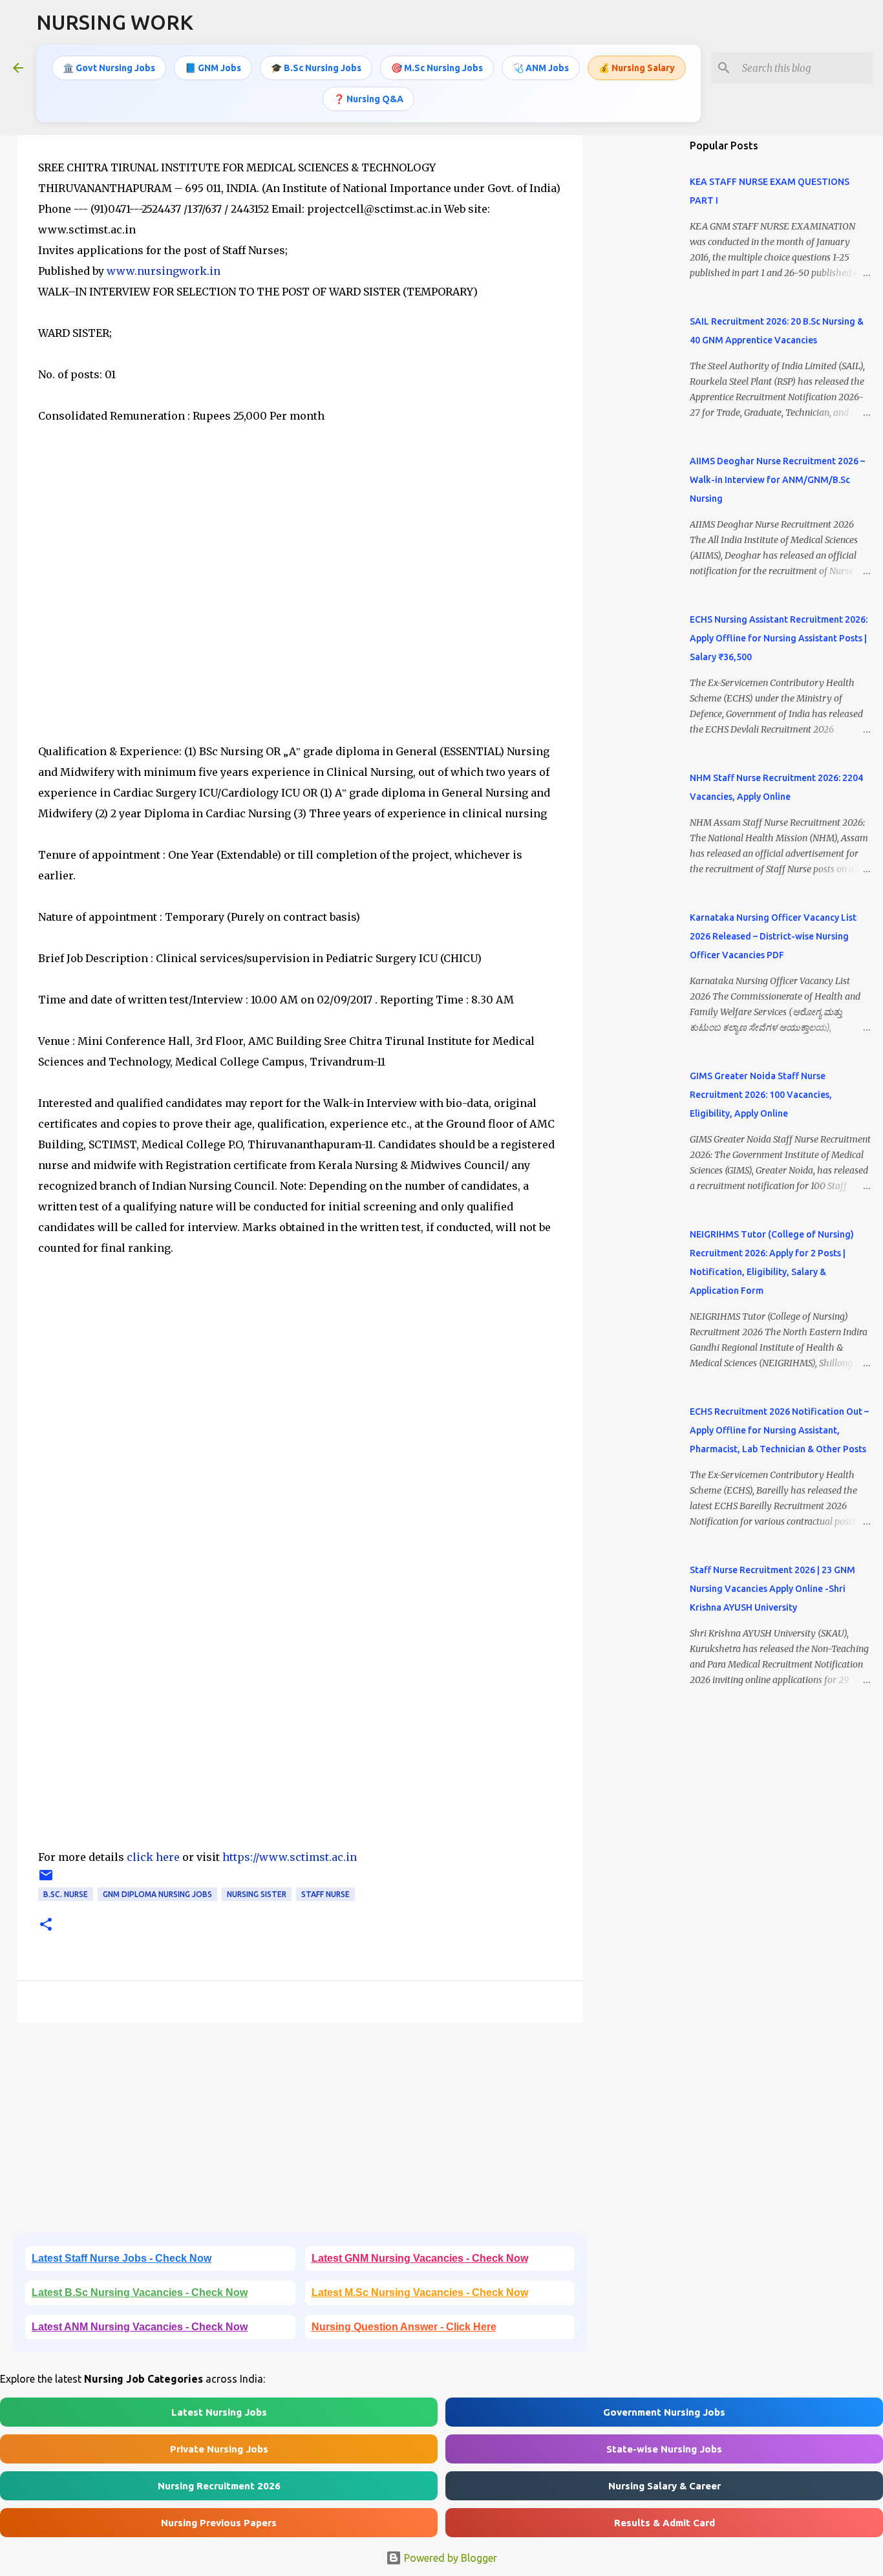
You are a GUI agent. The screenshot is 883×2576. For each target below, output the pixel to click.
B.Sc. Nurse (66, 1894)
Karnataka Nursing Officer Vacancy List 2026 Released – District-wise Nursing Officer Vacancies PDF (773, 936)
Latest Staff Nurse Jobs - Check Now (122, 2258)
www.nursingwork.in (164, 271)
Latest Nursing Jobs (219, 2412)
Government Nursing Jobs (664, 2412)
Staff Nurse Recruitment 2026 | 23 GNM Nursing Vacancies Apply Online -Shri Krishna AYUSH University (772, 1589)
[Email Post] (46, 1880)
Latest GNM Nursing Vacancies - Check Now (420, 2258)
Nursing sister (257, 1894)
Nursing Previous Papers (219, 2523)
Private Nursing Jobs (219, 2449)
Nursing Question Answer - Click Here (404, 2327)
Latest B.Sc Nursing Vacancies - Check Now (140, 2292)
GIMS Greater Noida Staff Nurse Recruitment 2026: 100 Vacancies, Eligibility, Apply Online (761, 1095)
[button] (46, 1925)
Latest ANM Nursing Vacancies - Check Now (140, 2327)
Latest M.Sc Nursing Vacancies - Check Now (420, 2292)
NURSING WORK (115, 22)
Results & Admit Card (665, 2523)
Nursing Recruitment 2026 (219, 2486)
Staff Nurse (325, 1894)
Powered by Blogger (449, 2558)
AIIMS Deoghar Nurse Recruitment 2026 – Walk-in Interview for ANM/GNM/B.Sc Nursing (777, 480)
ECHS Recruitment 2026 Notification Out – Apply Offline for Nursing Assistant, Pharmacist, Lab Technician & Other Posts (779, 1430)
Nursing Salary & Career (665, 2486)
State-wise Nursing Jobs (664, 2449)
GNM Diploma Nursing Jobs (157, 1894)
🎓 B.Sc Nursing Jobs (316, 68)
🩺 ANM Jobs (541, 68)
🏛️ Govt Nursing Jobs (109, 68)
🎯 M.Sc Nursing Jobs (437, 68)
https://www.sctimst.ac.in (290, 1857)
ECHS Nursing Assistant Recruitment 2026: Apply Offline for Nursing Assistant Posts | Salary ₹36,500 (779, 638)
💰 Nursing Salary (637, 68)
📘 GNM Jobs (213, 68)
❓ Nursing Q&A (368, 99)
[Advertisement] (300, 604)
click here (154, 1857)
